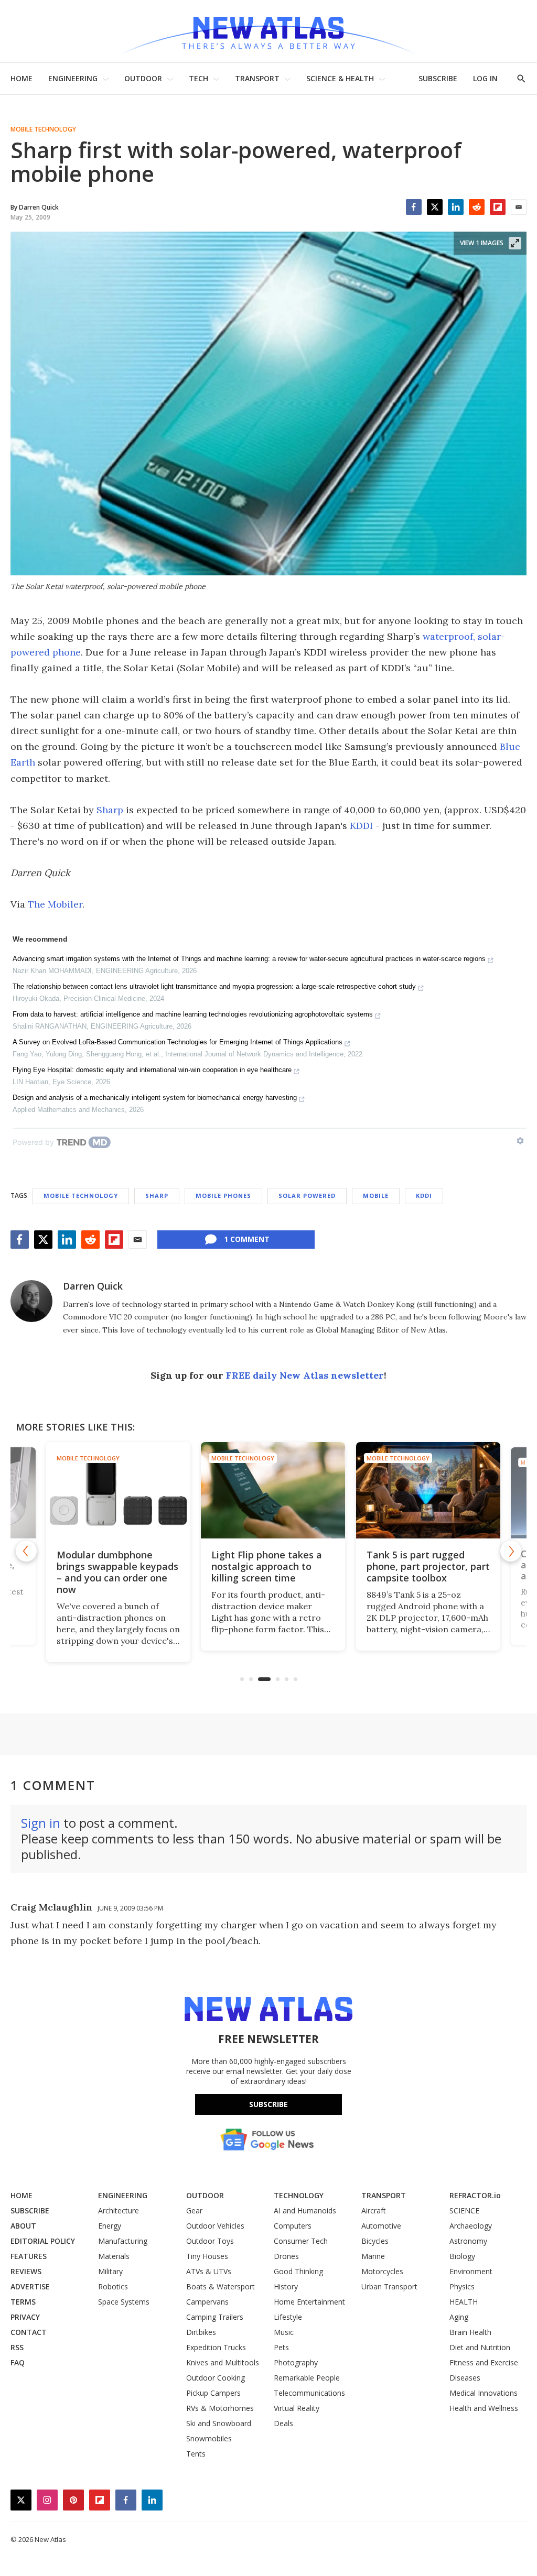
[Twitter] (435, 207)
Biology (462, 2256)
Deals (283, 2423)
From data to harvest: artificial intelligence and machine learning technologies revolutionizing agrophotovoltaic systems (193, 1014)
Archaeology (471, 2226)
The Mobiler (55, 904)
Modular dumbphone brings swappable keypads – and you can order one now (113, 1572)
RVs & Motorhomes (220, 2408)
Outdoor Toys (210, 2241)
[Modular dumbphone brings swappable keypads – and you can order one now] (114, 1490)
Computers (293, 2226)
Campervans (207, 2302)
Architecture (119, 2211)
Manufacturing (123, 2241)
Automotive (381, 2226)
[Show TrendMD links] (520, 1141)
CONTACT (29, 2332)
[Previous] (26, 1551)
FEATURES (29, 2256)
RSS (17, 2347)
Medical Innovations (484, 2393)
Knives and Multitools (223, 2362)
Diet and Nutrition (480, 2347)
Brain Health (470, 2332)
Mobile (376, 1196)
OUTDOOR (143, 78)
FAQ (18, 2362)
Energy (110, 2226)
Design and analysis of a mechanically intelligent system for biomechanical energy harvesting (155, 1098)
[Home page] (268, 31)
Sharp (110, 810)
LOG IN (485, 78)
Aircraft (374, 2211)
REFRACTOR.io (475, 2195)
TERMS (23, 2302)
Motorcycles (382, 2271)
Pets (281, 2347)
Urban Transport (389, 2286)
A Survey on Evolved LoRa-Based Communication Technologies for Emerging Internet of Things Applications (178, 1042)
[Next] (511, 1551)
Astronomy (468, 2241)
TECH (198, 78)
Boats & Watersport (221, 2286)
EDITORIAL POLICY (43, 2241)
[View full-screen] (515, 243)
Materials (114, 2256)
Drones (286, 2256)
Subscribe (268, 2104)
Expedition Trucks (216, 2347)
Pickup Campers (213, 2393)
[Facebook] (414, 207)
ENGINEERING (73, 78)
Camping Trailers (215, 2317)
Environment (471, 2271)
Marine (373, 2256)
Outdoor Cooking (216, 2378)
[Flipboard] (498, 207)
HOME (22, 78)
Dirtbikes (201, 2332)
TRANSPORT (257, 78)
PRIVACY (25, 2317)
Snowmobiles (209, 2438)
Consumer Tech (301, 2241)
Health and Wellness (484, 2408)
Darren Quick (93, 1286)
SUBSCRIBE (438, 78)
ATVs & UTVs (209, 2271)
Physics (462, 2286)
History (286, 2286)
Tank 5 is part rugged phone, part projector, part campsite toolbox (423, 1566)
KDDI (361, 826)
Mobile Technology (43, 129)
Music (284, 2332)
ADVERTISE (30, 2286)
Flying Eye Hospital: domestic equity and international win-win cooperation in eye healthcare (152, 1070)
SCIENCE (464, 2211)
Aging (459, 2317)
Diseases (465, 2378)
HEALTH (464, 2302)
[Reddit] (477, 207)
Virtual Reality (297, 2408)
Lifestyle (288, 2317)
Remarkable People (307, 2378)
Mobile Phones (223, 1196)
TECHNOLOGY (299, 2195)
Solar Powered (307, 1196)
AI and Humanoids (305, 2211)
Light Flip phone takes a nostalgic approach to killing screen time (262, 1566)
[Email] (519, 207)
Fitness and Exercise (484, 2362)
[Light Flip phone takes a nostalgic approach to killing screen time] (268, 1490)
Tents (196, 2454)
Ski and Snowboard (219, 2423)
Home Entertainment (309, 2302)
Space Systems (124, 2302)
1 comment (247, 1239)
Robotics (113, 2286)
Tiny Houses (207, 2256)
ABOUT (23, 2226)
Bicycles (375, 2241)
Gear (194, 2211)
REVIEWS (26, 2271)
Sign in (41, 1823)
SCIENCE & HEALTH (340, 78)
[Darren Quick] (31, 1301)
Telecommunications (309, 2393)
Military (110, 2271)
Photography (296, 2362)
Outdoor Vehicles (215, 2226)
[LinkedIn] (456, 207)
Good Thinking (298, 2271)
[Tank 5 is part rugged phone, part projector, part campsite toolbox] (423, 1490)
